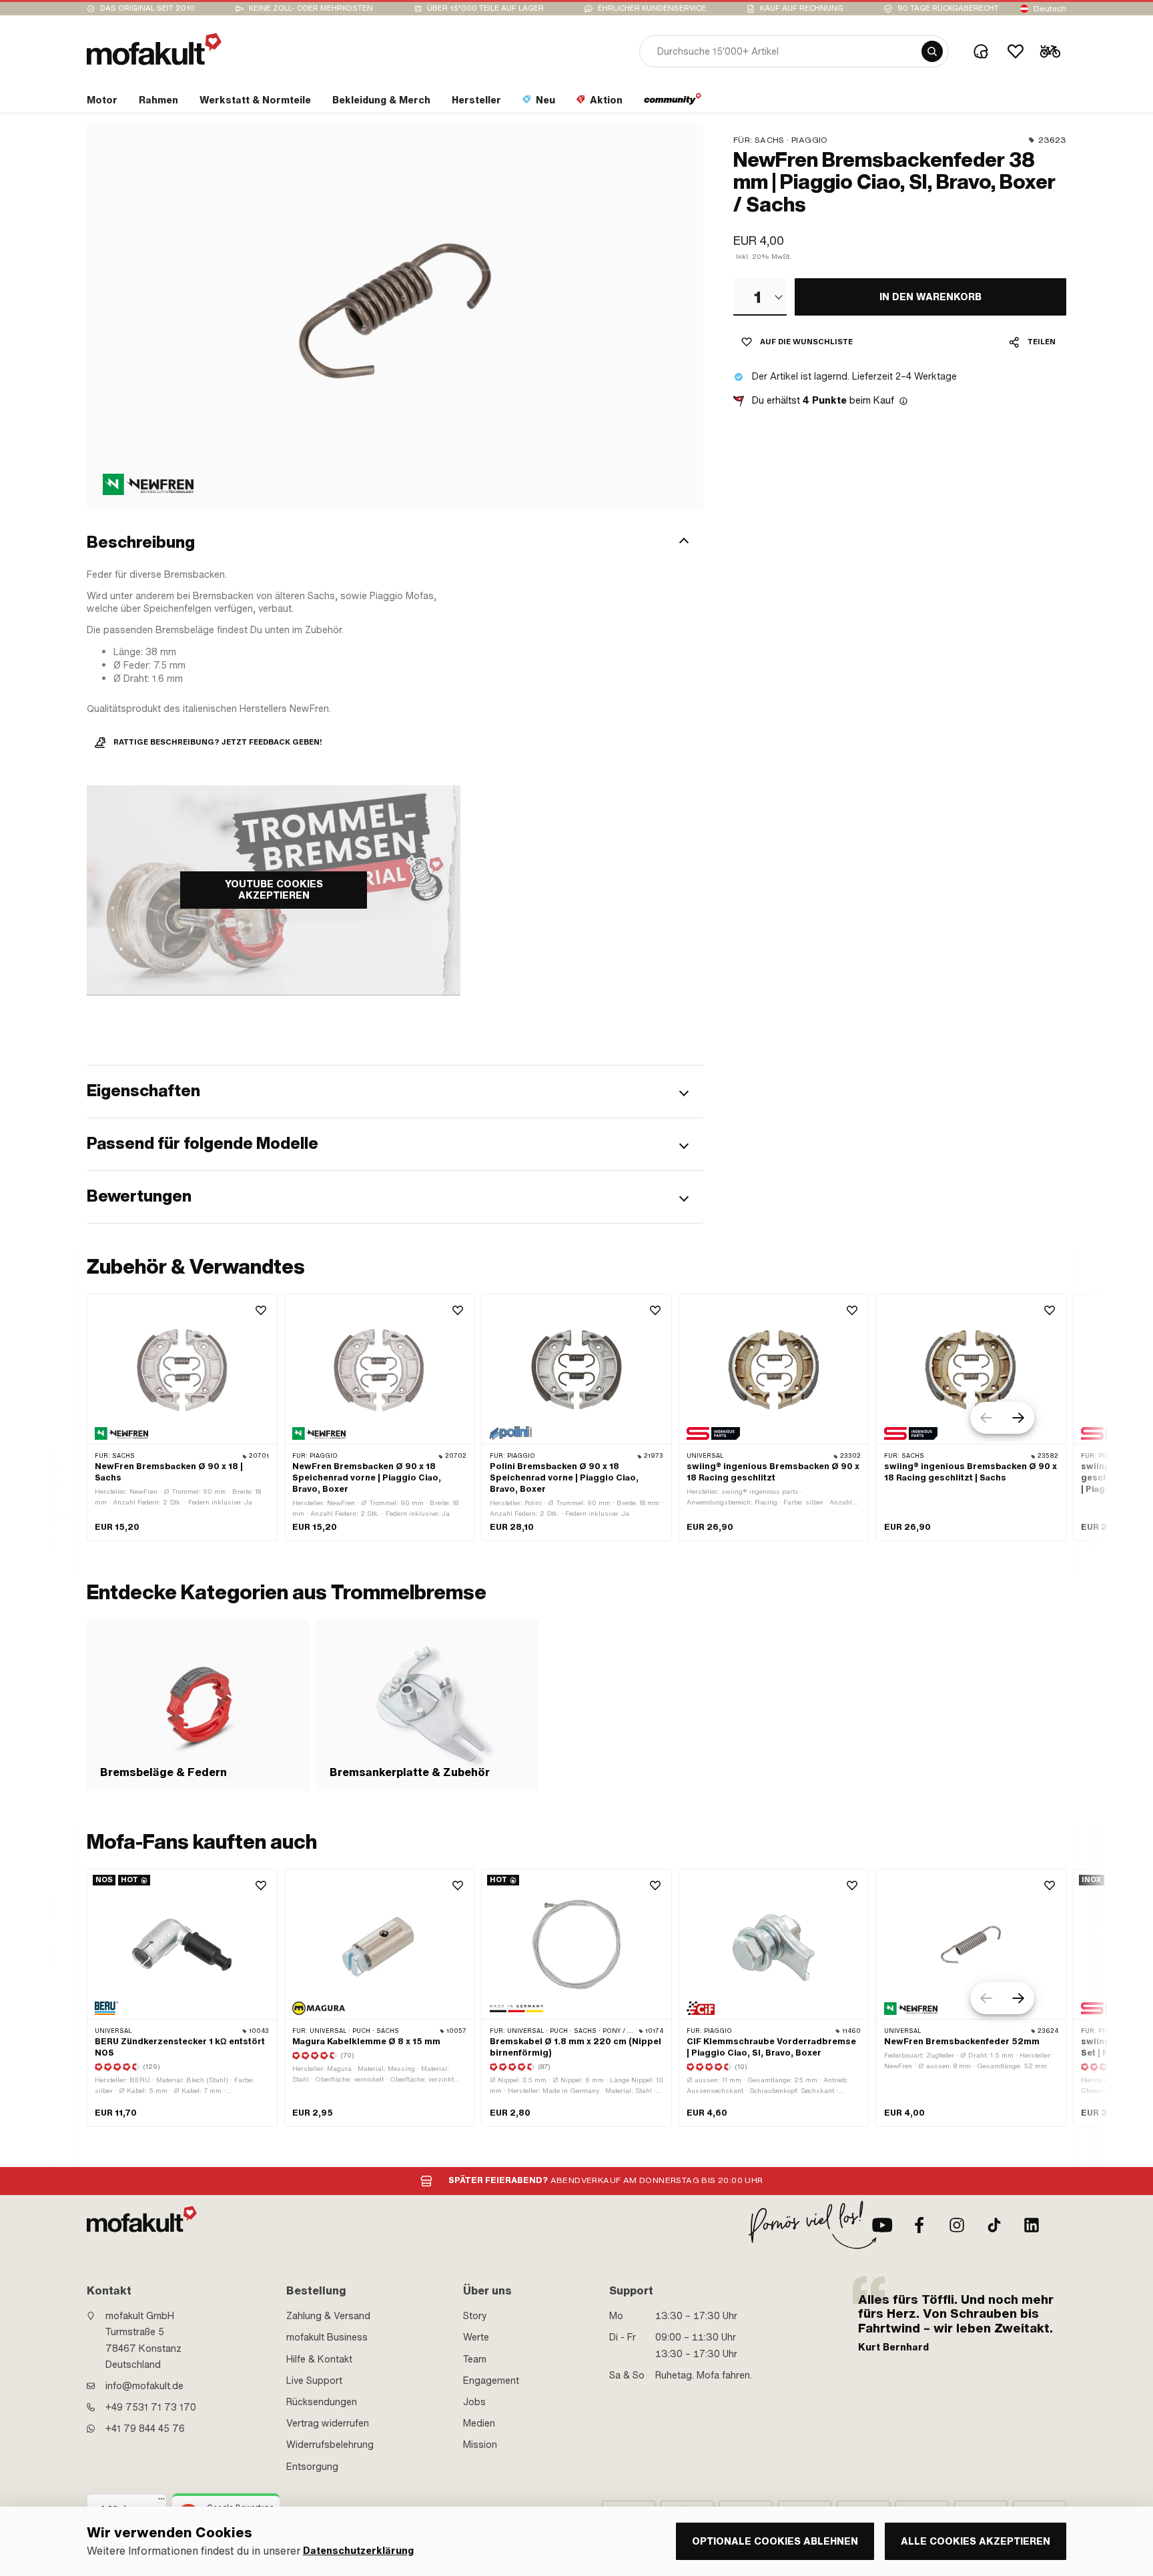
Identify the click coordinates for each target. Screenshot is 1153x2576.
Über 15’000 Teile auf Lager (485, 8)
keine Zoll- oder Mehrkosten (311, 8)
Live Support (314, 2381)
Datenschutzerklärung (358, 2551)
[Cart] (1050, 51)
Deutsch (1050, 9)
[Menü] (161, 2502)
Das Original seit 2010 (147, 8)
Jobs (474, 2402)
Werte (476, 2337)
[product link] (182, 1417)
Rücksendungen (322, 2402)
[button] (395, 542)
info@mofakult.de (144, 2386)
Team (475, 2359)
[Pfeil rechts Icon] (1018, 1418)
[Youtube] (882, 2225)
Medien (479, 2423)
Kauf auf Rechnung (802, 8)
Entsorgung (312, 2467)
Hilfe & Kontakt (319, 2359)
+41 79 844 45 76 (145, 2429)
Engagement (491, 2381)
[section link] (673, 103)
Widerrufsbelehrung (330, 2445)
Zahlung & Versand (328, 2316)
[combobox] (760, 297)
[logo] (154, 49)
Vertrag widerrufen (328, 2423)
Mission (480, 2445)
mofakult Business (327, 2337)
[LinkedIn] (1032, 2225)
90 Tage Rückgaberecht (948, 8)
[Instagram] (957, 2225)
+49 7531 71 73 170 (151, 2407)
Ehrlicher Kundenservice (652, 8)
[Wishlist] (1016, 51)
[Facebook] (919, 2225)
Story (475, 2316)
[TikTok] (994, 2225)
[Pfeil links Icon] (986, 1418)
